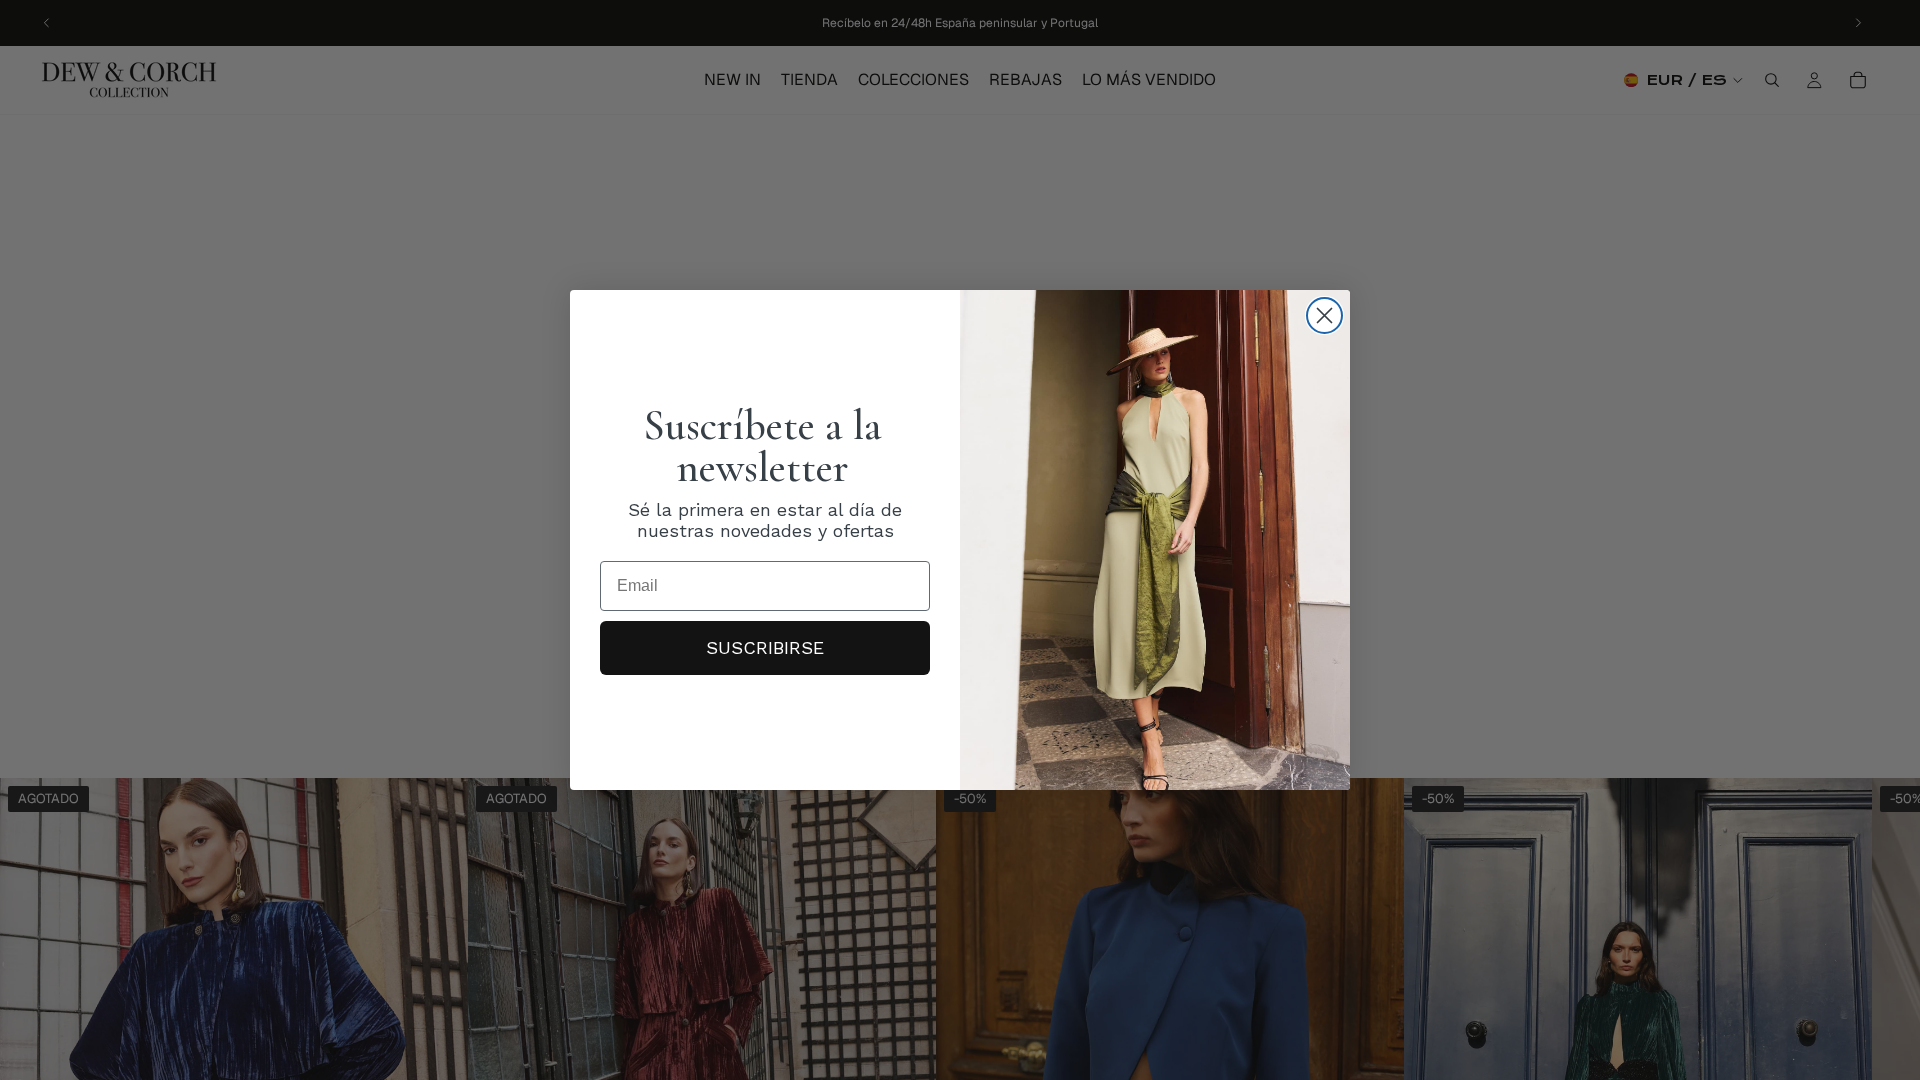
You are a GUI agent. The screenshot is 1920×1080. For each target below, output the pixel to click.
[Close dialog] (1324, 315)
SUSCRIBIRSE (765, 647)
